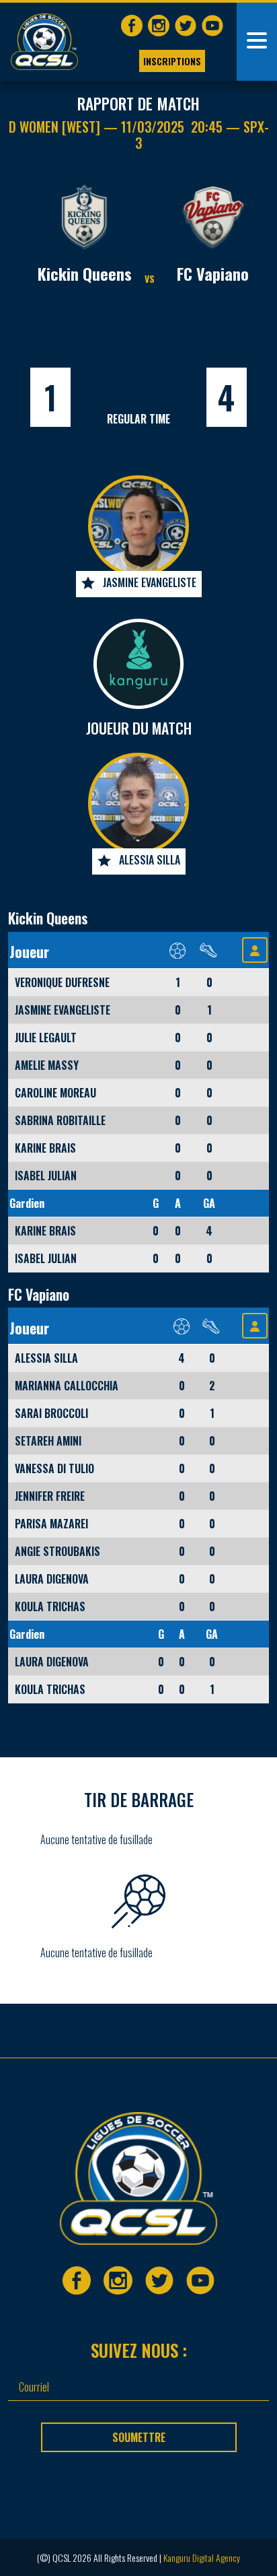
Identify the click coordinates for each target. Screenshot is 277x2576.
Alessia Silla (150, 860)
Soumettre (139, 2437)
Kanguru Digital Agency (202, 2557)
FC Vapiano (213, 273)
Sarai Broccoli (51, 1413)
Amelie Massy (47, 1065)
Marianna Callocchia (67, 1386)
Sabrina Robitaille (60, 1120)
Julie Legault (46, 1038)
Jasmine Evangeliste (150, 582)
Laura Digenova (52, 1579)
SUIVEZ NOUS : (139, 2350)
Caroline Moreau (55, 1093)
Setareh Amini (48, 1441)
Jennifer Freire (50, 1496)
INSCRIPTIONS (172, 61)
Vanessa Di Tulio (54, 1468)
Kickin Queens (85, 273)
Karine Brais (45, 1148)
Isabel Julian (46, 1176)
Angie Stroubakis (57, 1551)
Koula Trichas (50, 1606)
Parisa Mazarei (51, 1524)
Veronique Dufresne (62, 982)
